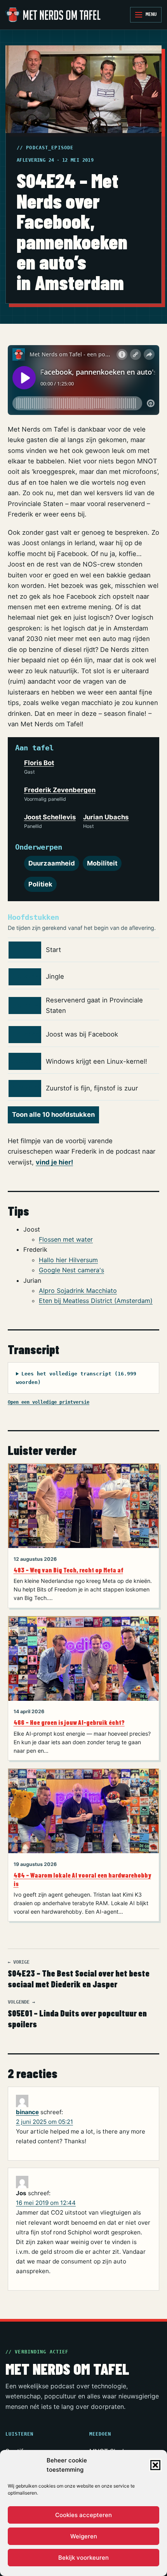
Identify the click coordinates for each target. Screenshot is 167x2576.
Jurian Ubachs (106, 817)
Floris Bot (39, 763)
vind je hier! (54, 1162)
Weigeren (84, 2536)
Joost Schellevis (50, 817)
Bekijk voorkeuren (83, 2558)
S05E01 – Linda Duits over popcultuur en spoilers (77, 2014)
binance (27, 2112)
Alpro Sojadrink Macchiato (78, 1291)
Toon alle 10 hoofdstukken (53, 1114)
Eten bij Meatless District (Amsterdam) (96, 1301)
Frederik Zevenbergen (60, 790)
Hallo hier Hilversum (68, 1260)
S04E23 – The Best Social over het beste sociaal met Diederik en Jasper (79, 1974)
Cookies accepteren (83, 2515)
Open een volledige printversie (49, 1402)
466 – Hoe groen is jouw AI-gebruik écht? (69, 1722)
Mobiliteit (102, 863)
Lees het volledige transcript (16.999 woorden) (76, 1378)
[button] (155, 2465)
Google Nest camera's (71, 1270)
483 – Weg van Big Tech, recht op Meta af (68, 1570)
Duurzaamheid (52, 863)
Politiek (40, 884)
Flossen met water (66, 1239)
